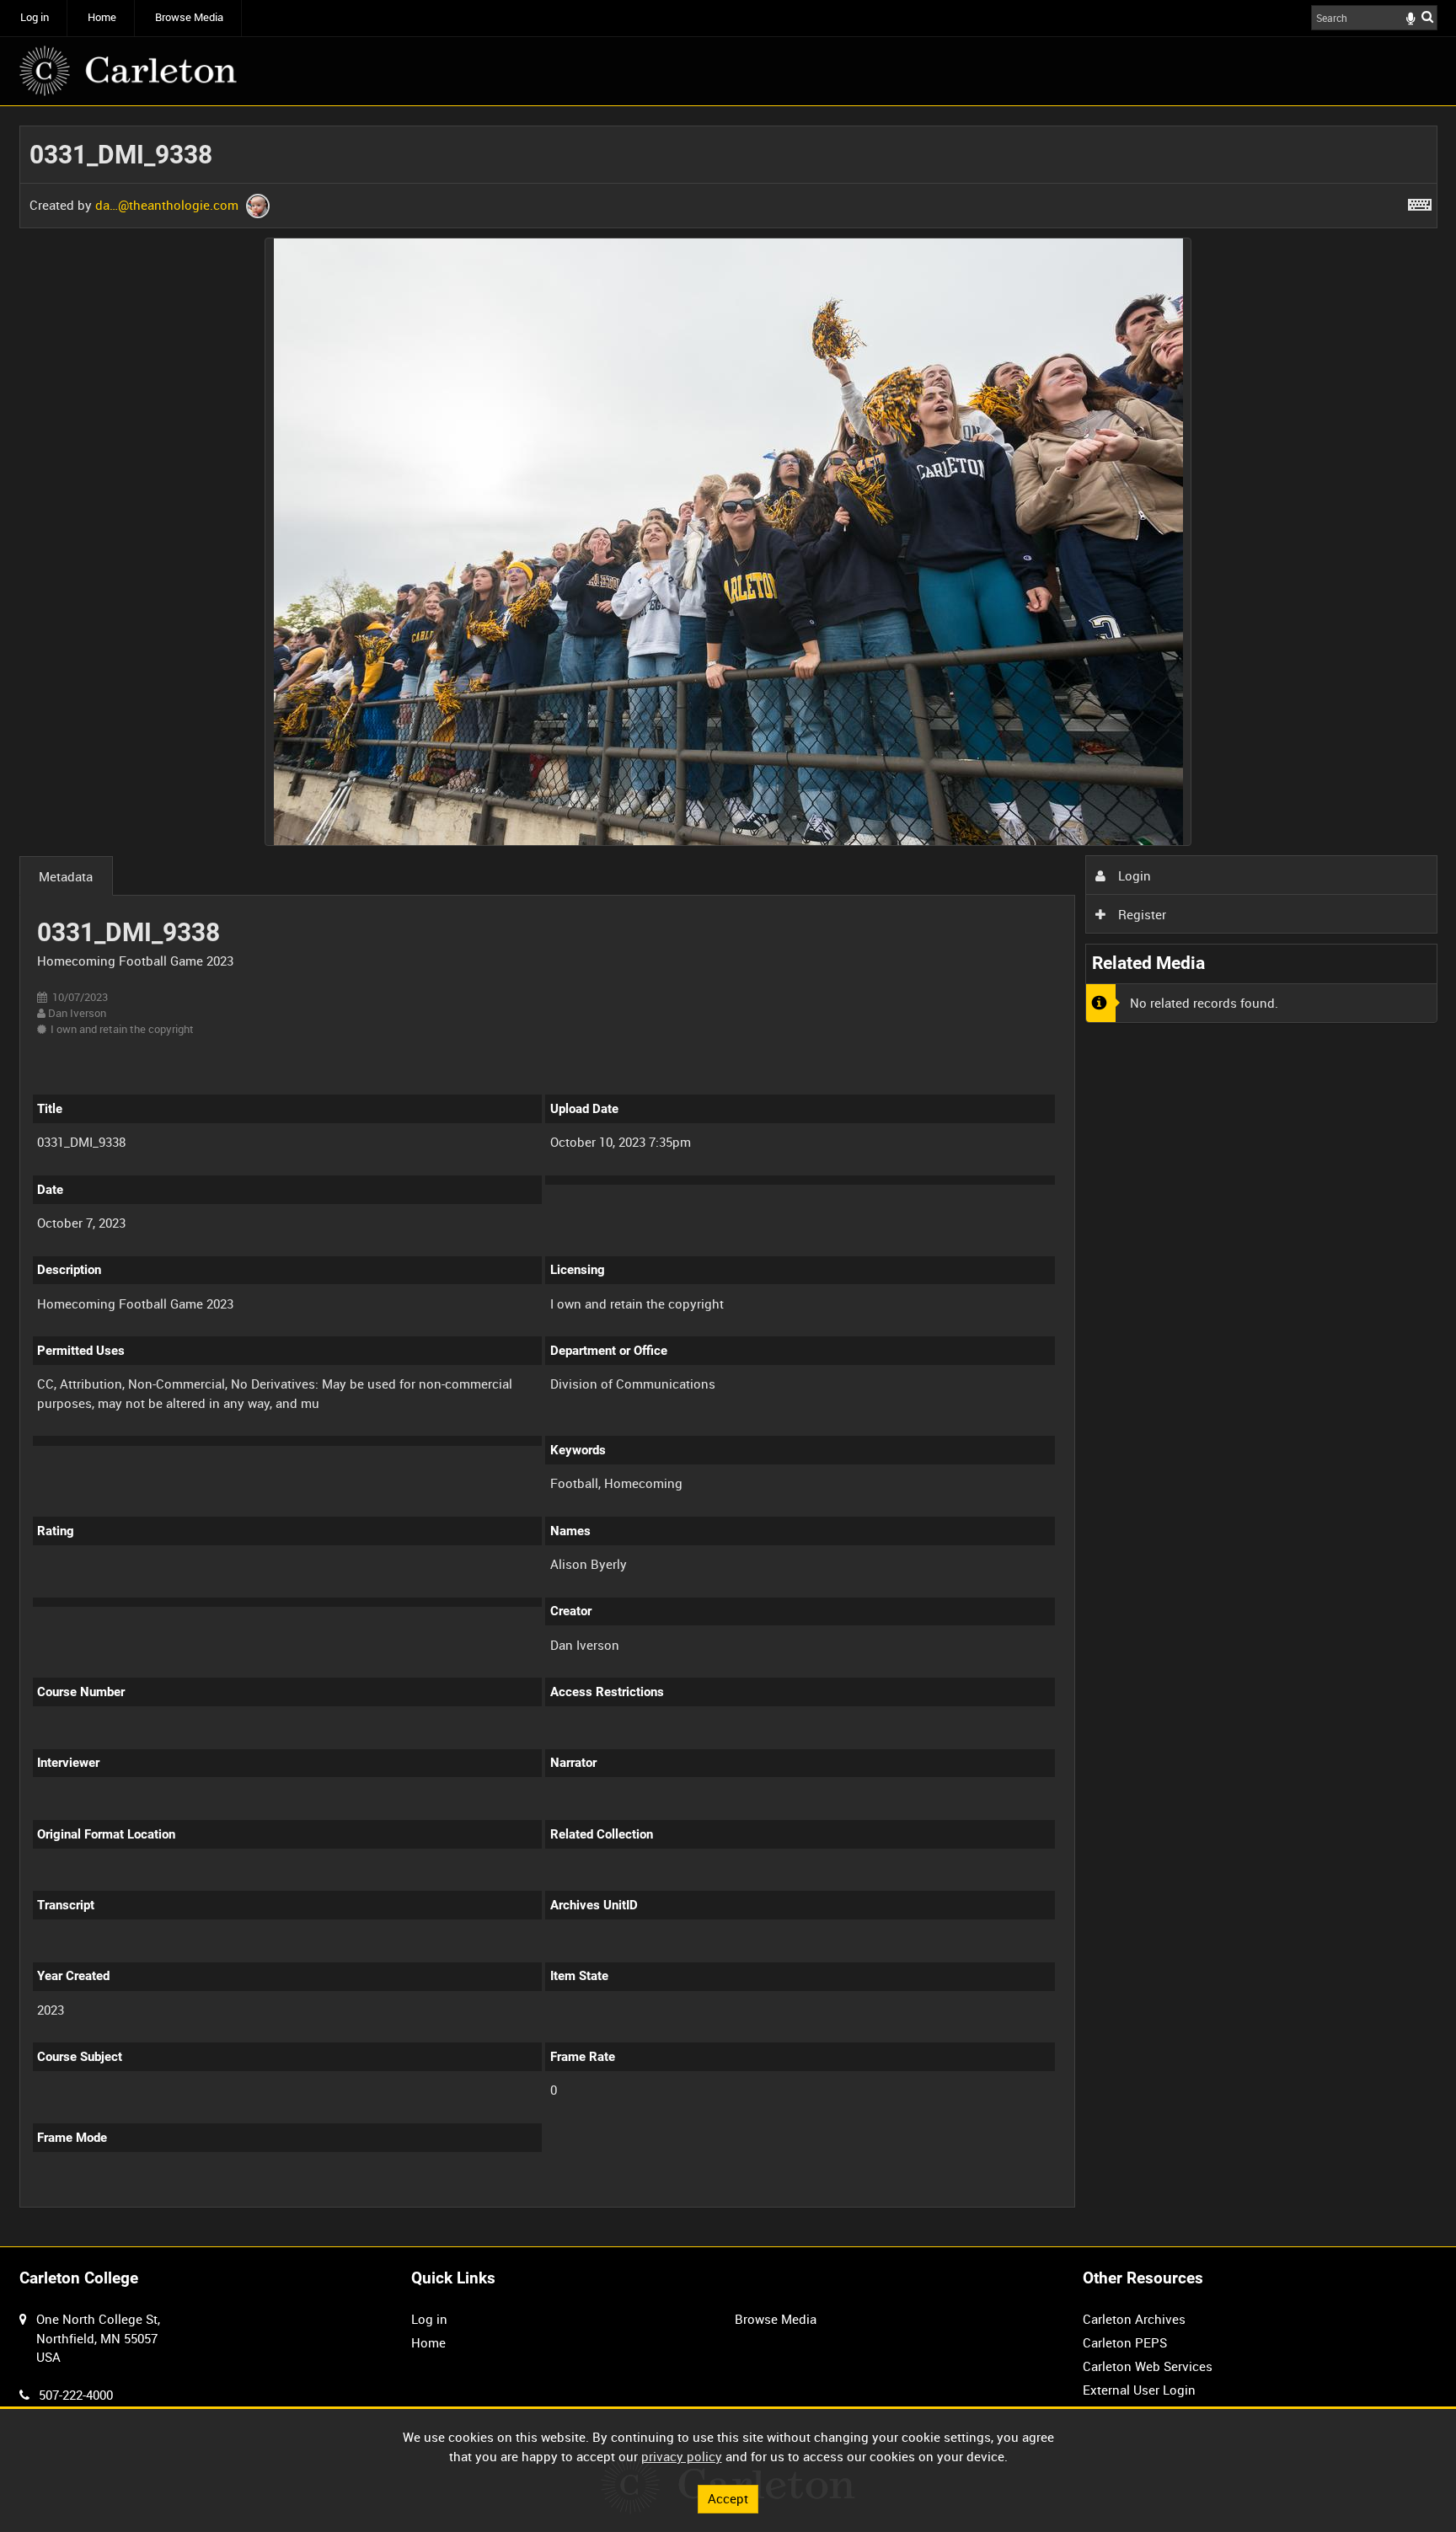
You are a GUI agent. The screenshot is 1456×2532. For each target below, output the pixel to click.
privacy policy (682, 2456)
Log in (35, 17)
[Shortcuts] (1420, 201)
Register (1140, 914)
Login (1133, 875)
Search (1427, 16)
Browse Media (189, 17)
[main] (728, 1176)
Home (102, 17)
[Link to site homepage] (128, 71)
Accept (728, 2498)
